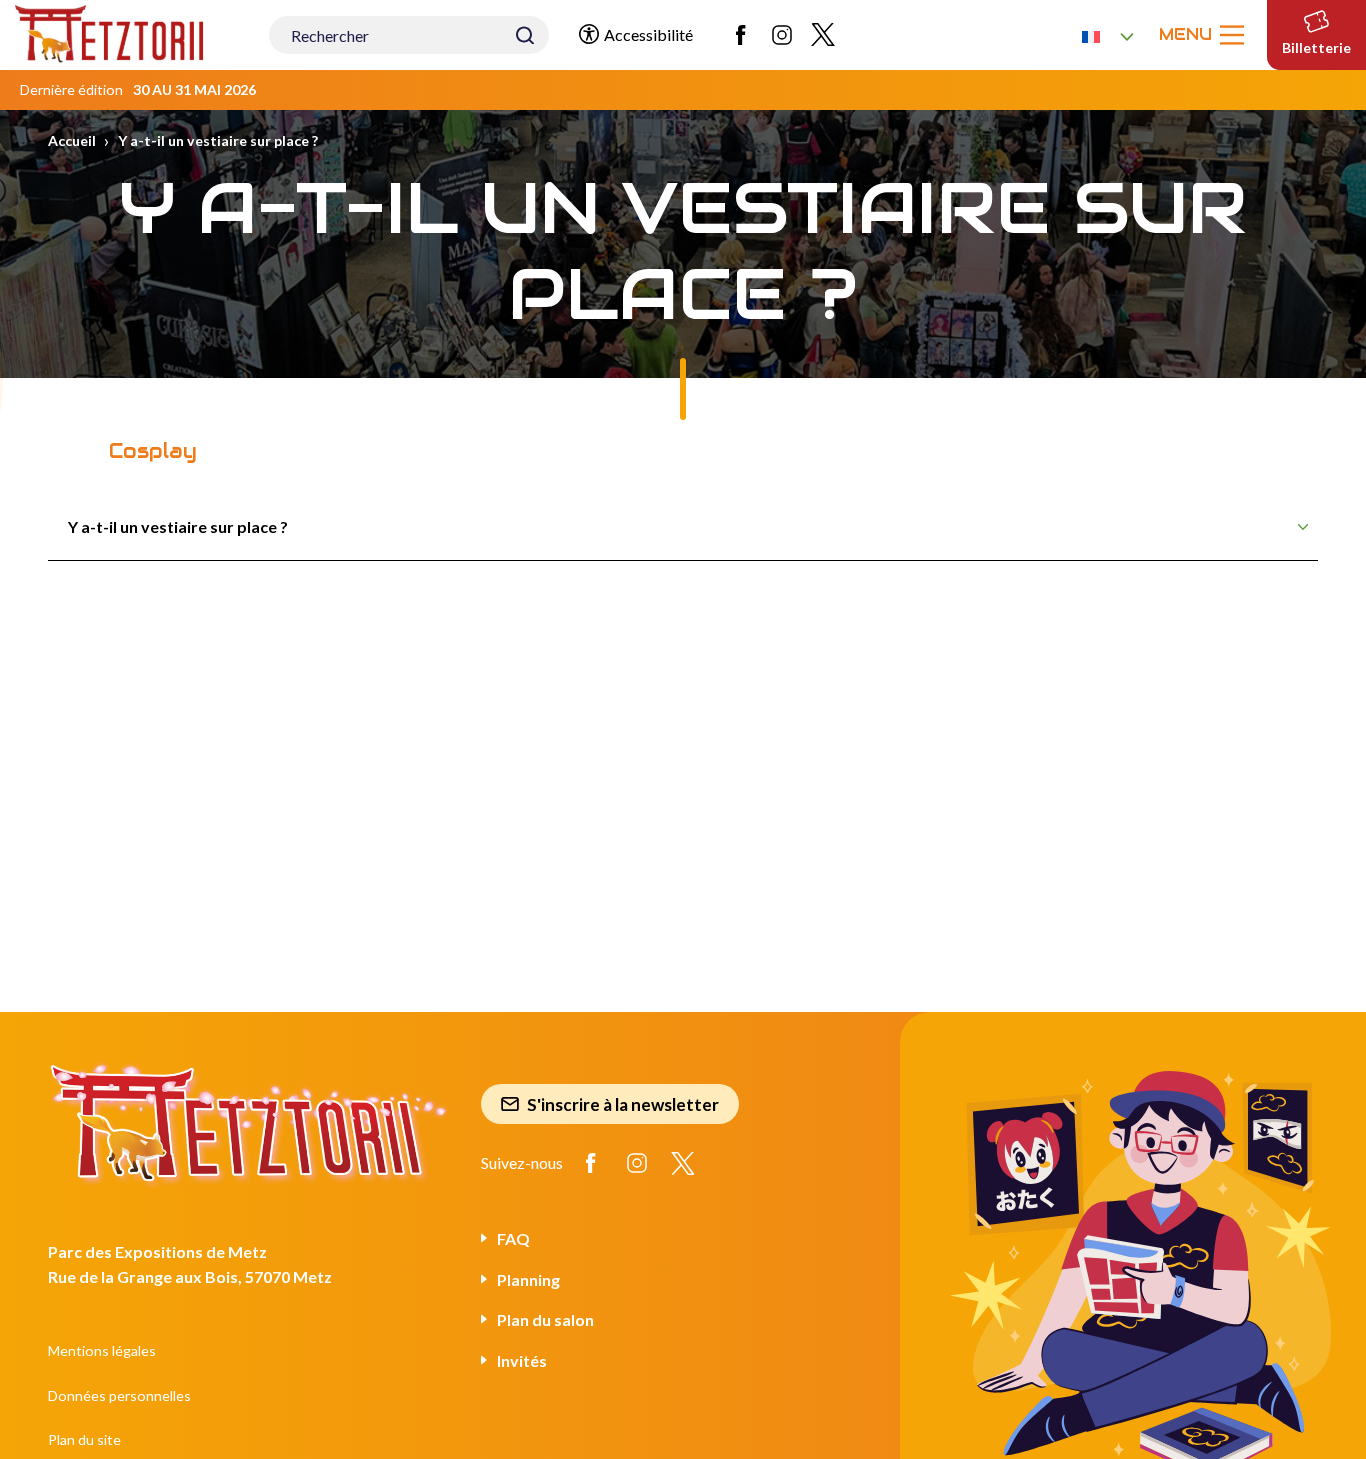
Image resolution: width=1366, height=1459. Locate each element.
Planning (528, 1279)
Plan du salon (545, 1319)
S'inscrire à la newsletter (623, 1104)
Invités (522, 1360)
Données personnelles (119, 1395)
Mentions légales (102, 1350)
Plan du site (84, 1439)
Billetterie (1316, 47)
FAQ (513, 1238)
